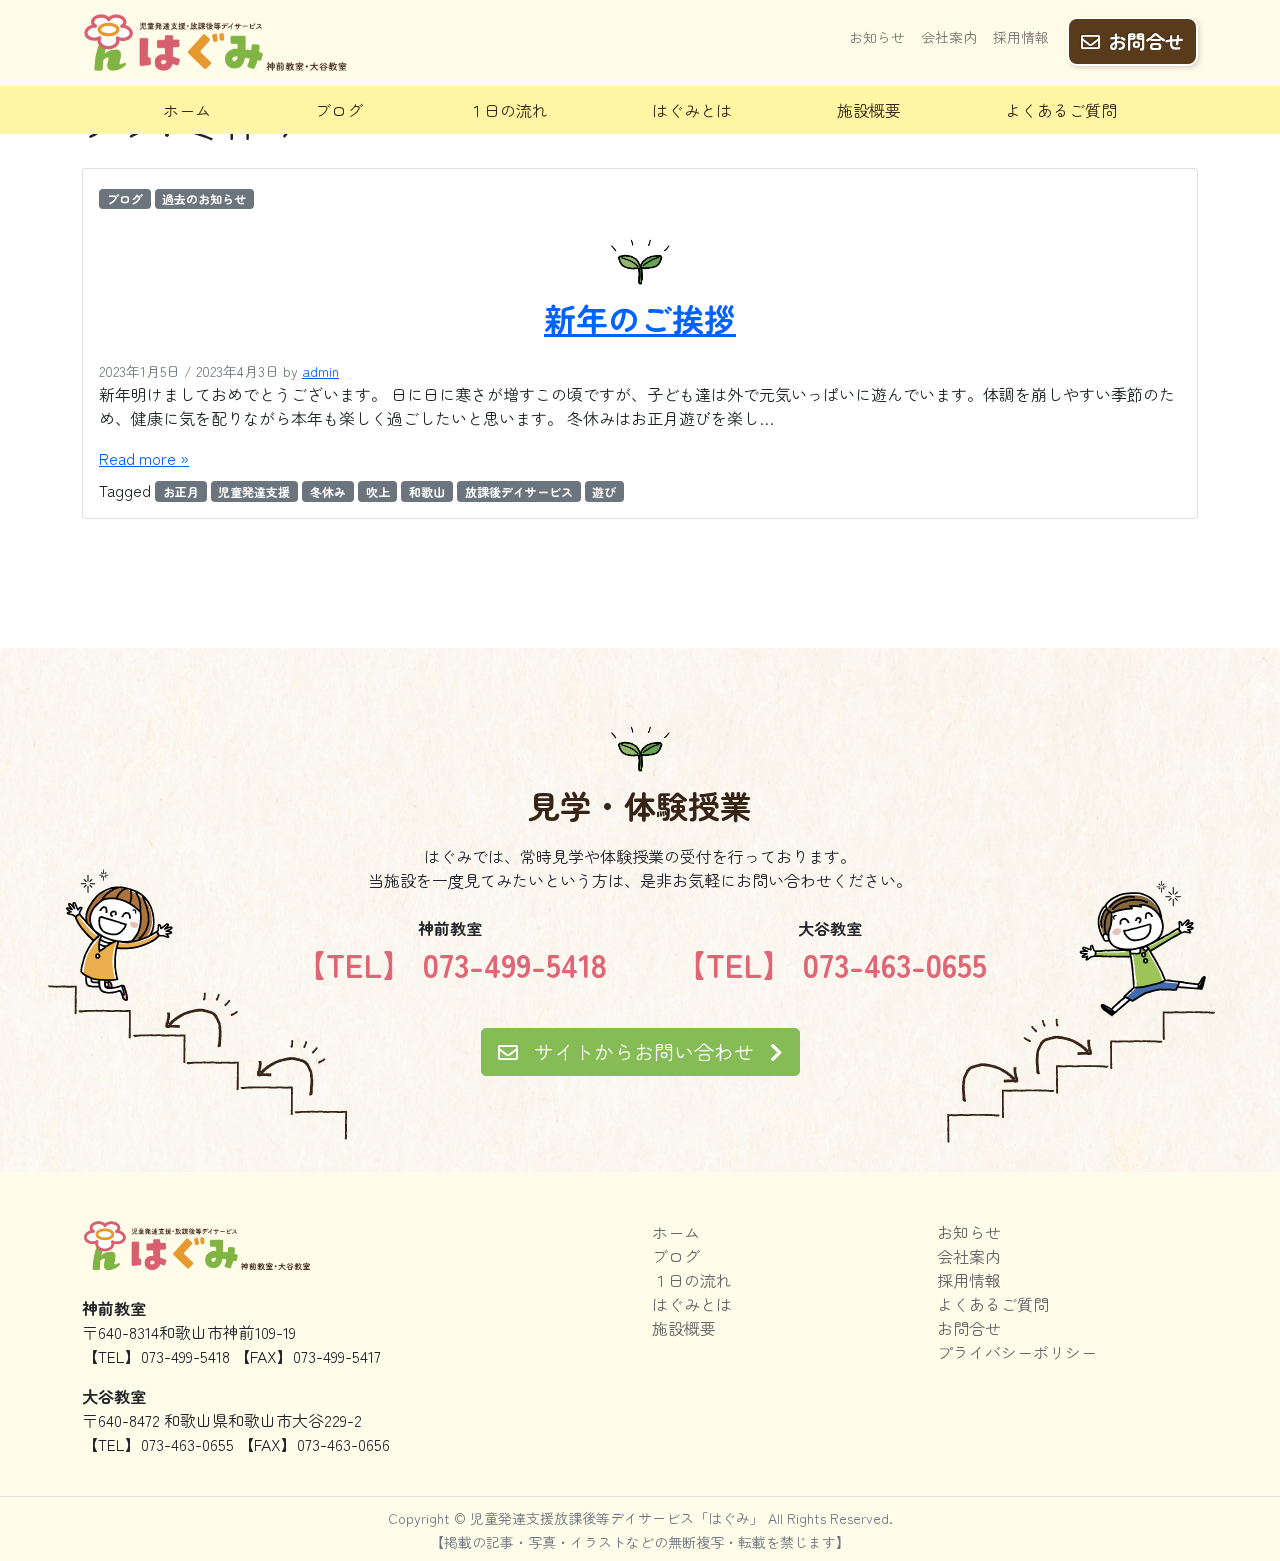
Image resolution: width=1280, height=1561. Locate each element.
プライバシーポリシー (1017, 1352)
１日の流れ (508, 110)
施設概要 (869, 110)
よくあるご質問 (1061, 110)
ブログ (339, 110)
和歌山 (427, 491)
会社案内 (949, 37)
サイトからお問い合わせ (644, 1051)
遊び (604, 491)
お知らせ (877, 37)
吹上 (378, 491)
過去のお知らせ (204, 198)
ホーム (187, 110)
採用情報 (1021, 37)
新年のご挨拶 (640, 318)
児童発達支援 (254, 491)
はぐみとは (692, 110)
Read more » (144, 458)
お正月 (181, 491)
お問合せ (1146, 41)
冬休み (328, 491)
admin (320, 371)
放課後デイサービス (519, 491)
